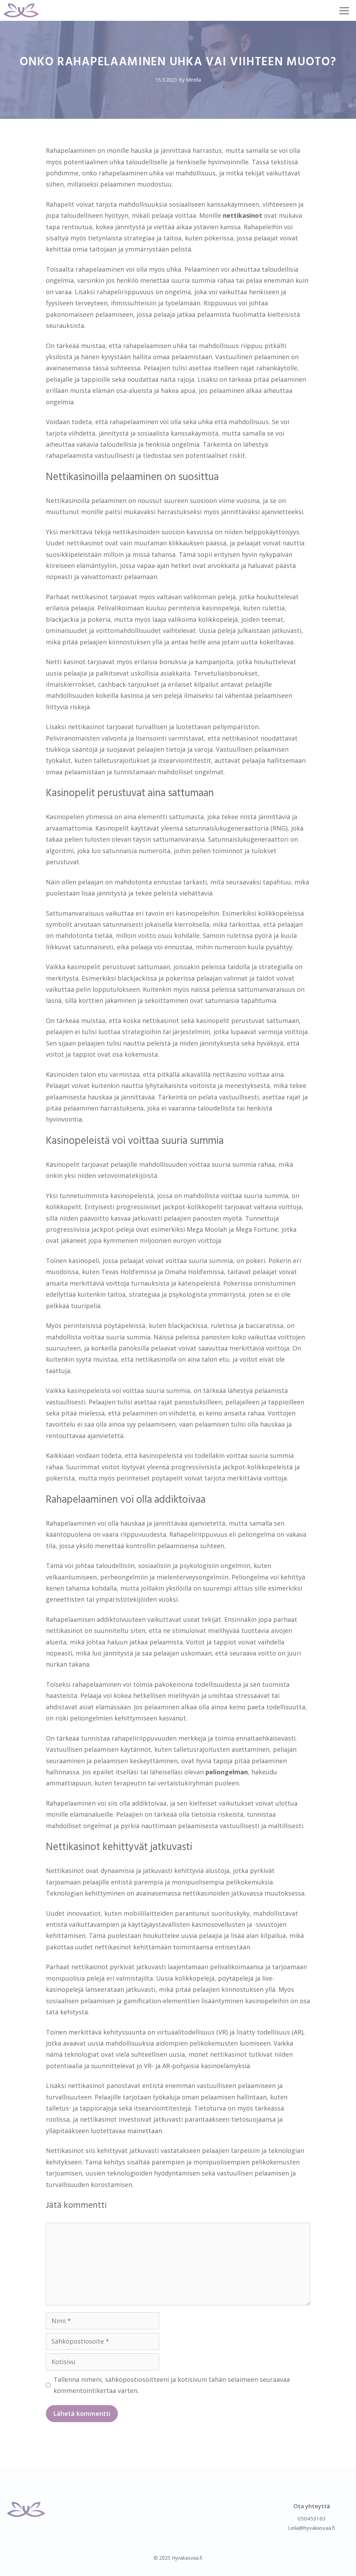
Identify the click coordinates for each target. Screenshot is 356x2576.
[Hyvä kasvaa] (21, 10)
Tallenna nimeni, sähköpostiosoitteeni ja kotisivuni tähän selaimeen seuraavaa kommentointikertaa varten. (172, 2385)
